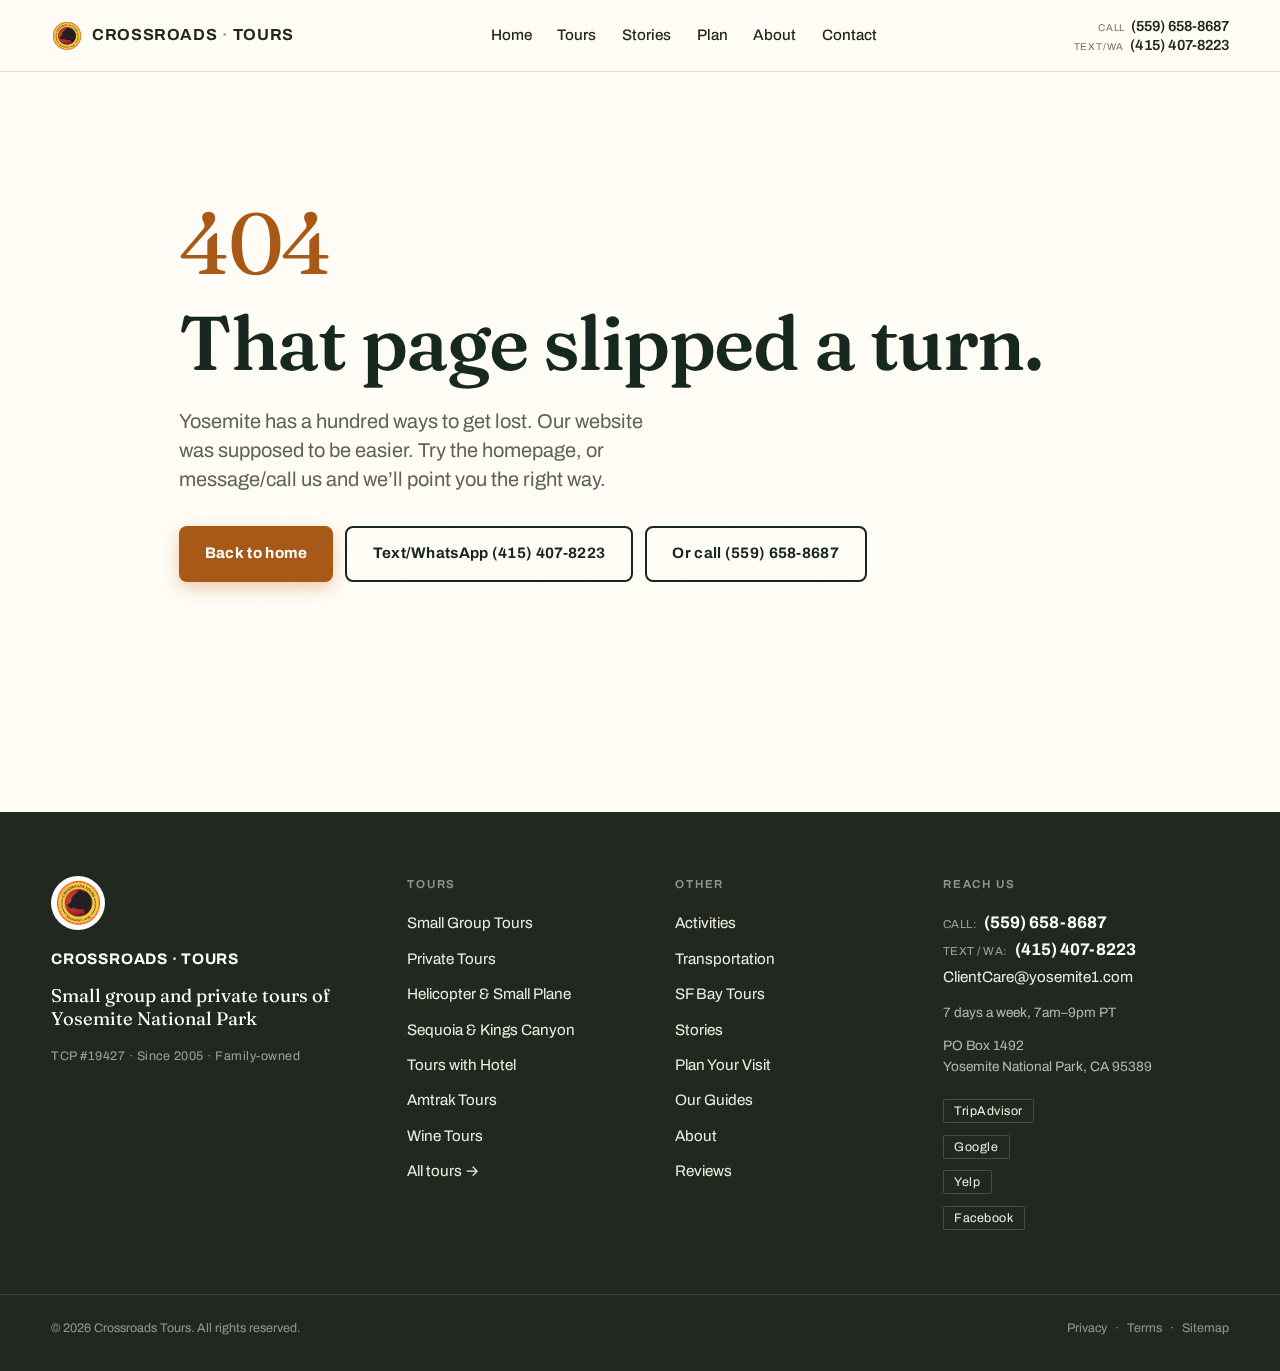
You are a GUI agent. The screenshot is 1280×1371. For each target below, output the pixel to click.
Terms (1144, 1328)
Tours (576, 35)
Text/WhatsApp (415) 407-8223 (489, 553)
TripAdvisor (988, 1111)
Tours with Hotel (461, 1065)
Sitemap (1205, 1328)
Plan (712, 35)
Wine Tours (445, 1136)
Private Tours (451, 959)
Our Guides (714, 1100)
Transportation (725, 959)
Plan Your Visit (723, 1065)
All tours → (443, 1171)
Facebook (983, 1218)
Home (511, 35)
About (774, 35)
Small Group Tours (470, 923)
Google (976, 1147)
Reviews (703, 1171)
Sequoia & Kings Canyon (491, 1030)
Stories (646, 35)
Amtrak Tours (452, 1100)
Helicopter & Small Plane (489, 994)
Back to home (256, 553)
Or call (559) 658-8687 (755, 553)
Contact (849, 35)
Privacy (1087, 1328)
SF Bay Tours (720, 994)
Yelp (967, 1182)
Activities (705, 923)
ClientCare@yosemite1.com (1038, 977)
